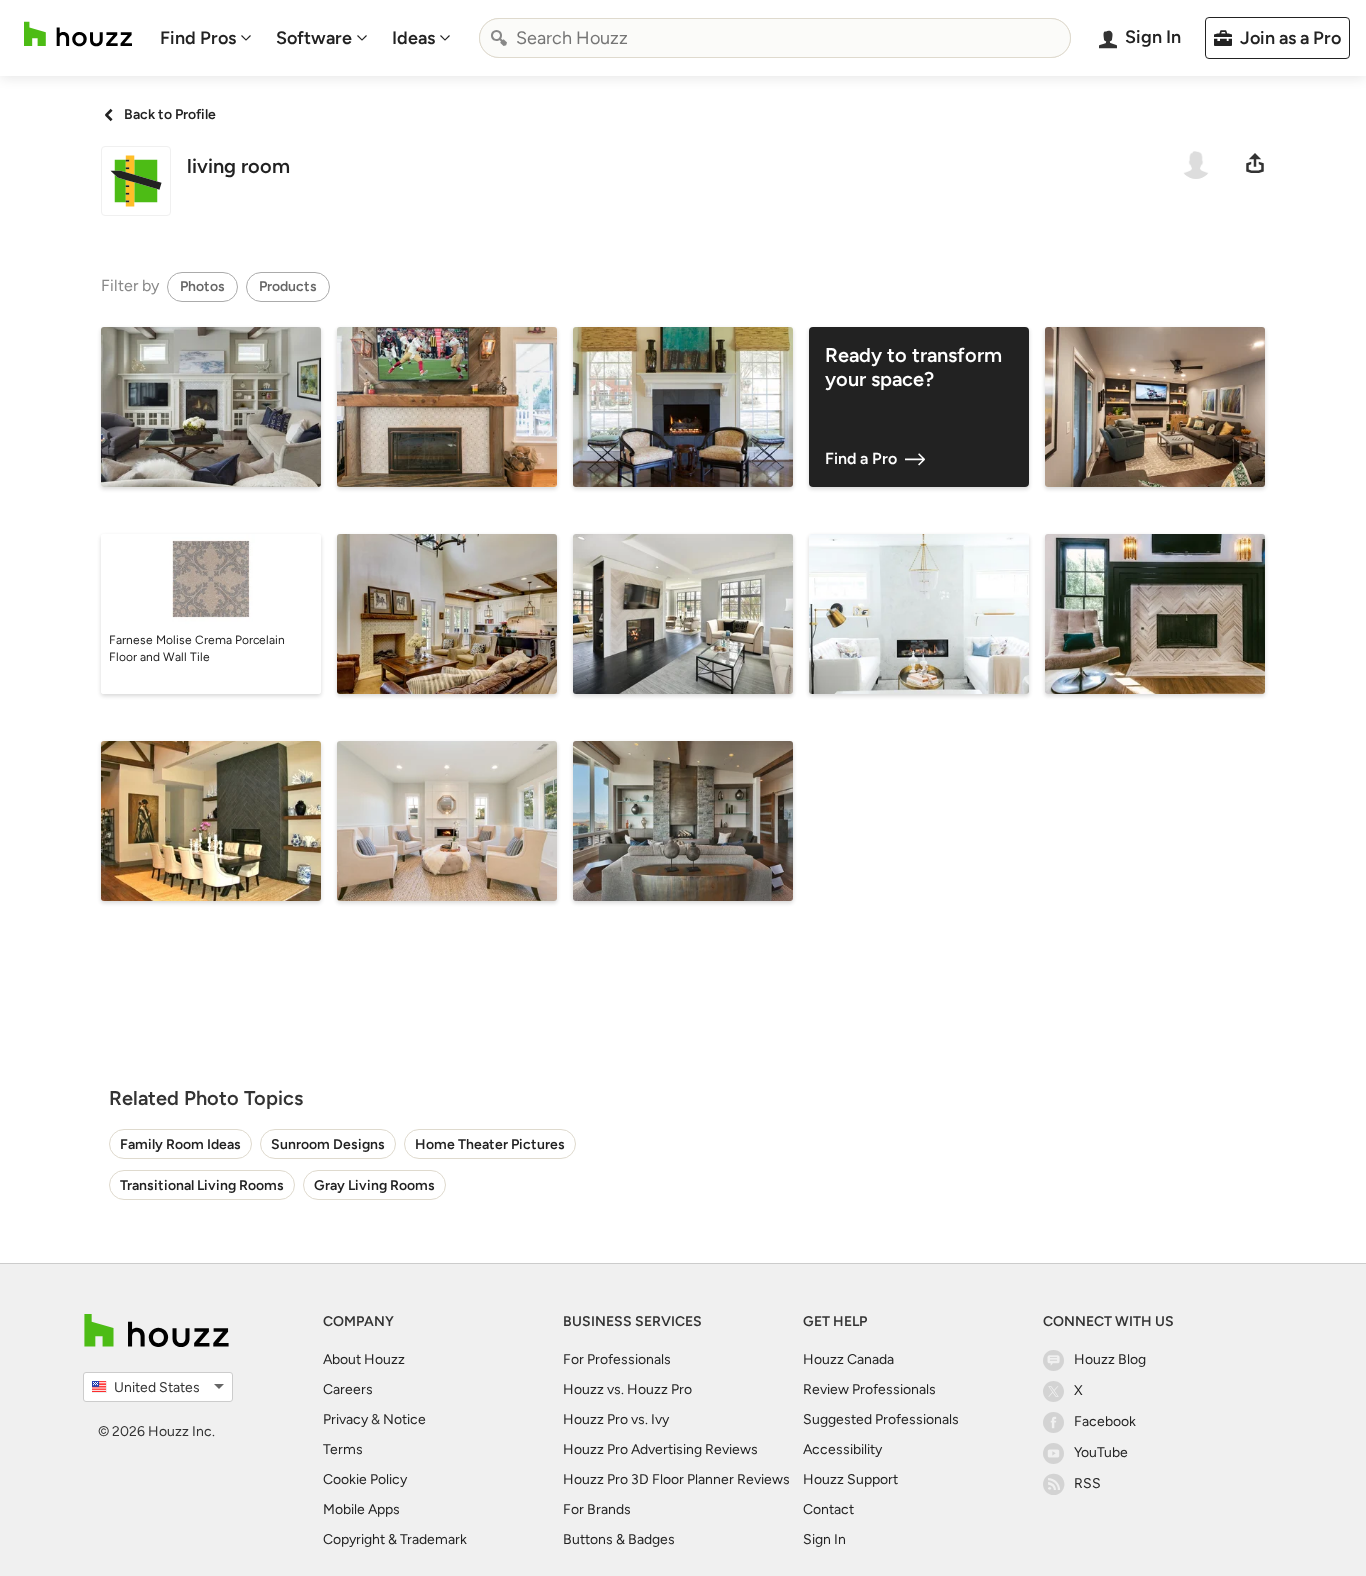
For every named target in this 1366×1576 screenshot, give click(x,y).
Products (288, 286)
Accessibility (842, 1449)
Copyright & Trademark (395, 1539)
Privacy (345, 1419)
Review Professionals (869, 1389)
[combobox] (775, 38)
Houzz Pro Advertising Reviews (660, 1449)
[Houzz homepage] (78, 34)
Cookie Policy (365, 1479)
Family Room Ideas (180, 1144)
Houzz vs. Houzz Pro (627, 1389)
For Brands (597, 1509)
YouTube (1101, 1452)
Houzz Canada (848, 1359)
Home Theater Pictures (490, 1144)
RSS (1087, 1483)
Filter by (130, 285)
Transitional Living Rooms (202, 1185)
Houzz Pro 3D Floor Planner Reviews (676, 1479)
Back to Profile (170, 114)
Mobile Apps (361, 1509)
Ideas (413, 38)
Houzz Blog (1110, 1359)
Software (314, 38)
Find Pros (198, 38)
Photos (202, 286)
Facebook (1105, 1421)
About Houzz (364, 1359)
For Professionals (617, 1359)
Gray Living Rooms (374, 1185)
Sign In (824, 1539)
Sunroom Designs (328, 1144)
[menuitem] (206, 38)
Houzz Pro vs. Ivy (616, 1419)
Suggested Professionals (881, 1419)
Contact (828, 1509)
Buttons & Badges (619, 1539)
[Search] (499, 38)
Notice (404, 1419)
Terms (343, 1449)
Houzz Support (850, 1479)
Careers (348, 1389)
